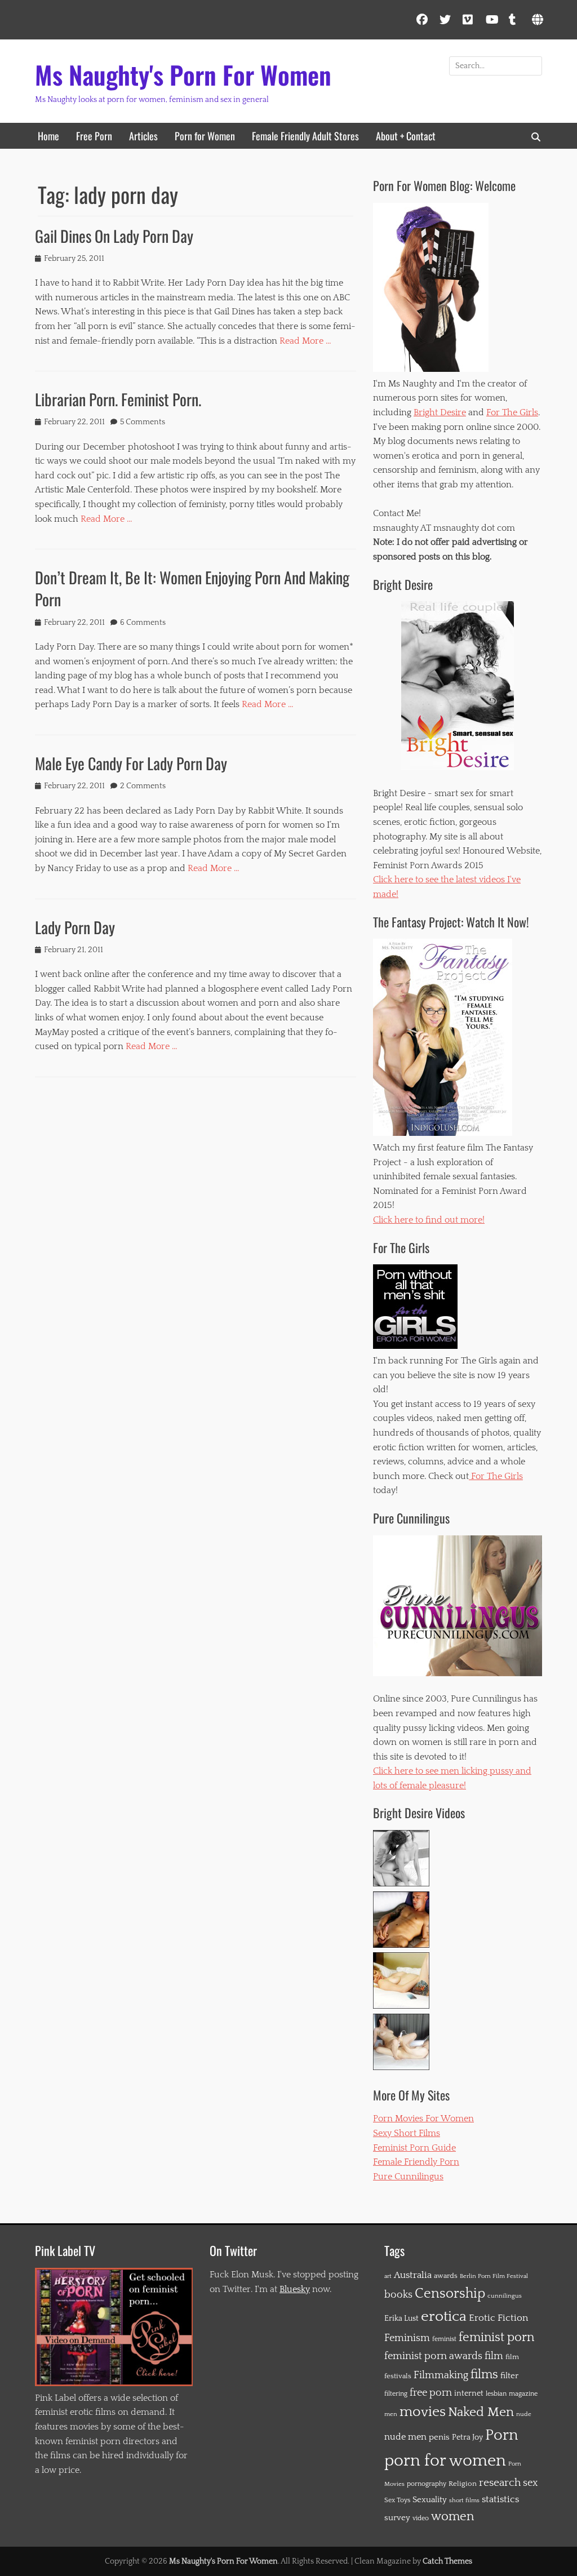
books (398, 2295)
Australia (413, 2275)
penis (439, 2437)
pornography (427, 2484)
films (484, 2375)
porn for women (445, 2461)
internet (469, 2393)
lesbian (496, 2394)
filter (509, 2376)
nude (524, 2414)
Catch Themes (447, 2561)
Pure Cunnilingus (408, 2177)
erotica (444, 2317)
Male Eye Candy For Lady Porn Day (131, 763)
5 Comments (143, 422)
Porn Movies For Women (423, 2118)
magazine (523, 2394)
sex (530, 2483)
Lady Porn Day (75, 927)
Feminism (407, 2338)
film (494, 2356)
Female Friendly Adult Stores (305, 136)
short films (464, 2501)
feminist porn (496, 2338)
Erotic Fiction (498, 2318)
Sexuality (430, 2500)
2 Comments (143, 786)
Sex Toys (397, 2500)
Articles (143, 136)
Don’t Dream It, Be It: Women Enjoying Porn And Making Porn (192, 588)
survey (397, 2518)
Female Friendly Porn (416, 2162)
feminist (444, 2339)
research (500, 2483)
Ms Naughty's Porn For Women (183, 75)
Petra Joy (467, 2437)
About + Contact (406, 136)
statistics (500, 2499)
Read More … (305, 341)
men (391, 2414)
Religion (463, 2484)
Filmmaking (441, 2375)
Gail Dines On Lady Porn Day (114, 236)
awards (446, 2276)
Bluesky (295, 2289)
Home (48, 136)
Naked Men (481, 2412)
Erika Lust (401, 2319)
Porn (501, 2435)
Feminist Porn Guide (414, 2148)
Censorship (450, 2294)
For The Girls (512, 412)
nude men (405, 2437)
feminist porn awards (433, 2356)
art (388, 2276)
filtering (396, 2394)
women (452, 2517)
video (421, 2518)
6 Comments (143, 623)
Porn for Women (205, 136)
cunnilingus (505, 2296)
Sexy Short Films (407, 2133)
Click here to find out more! (429, 1220)
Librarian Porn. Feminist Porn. (118, 399)
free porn (431, 2393)
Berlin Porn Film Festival (494, 2276)
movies (423, 2412)
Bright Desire (440, 412)
